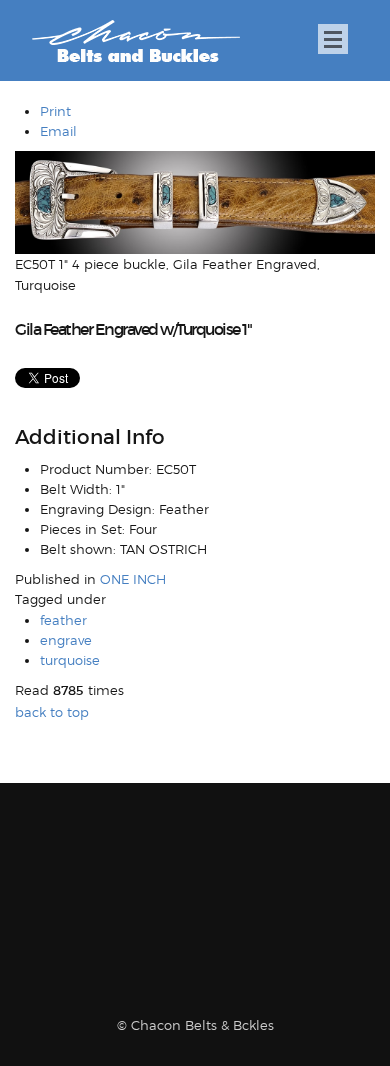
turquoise (70, 660)
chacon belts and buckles (135, 41)
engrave (66, 640)
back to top (52, 712)
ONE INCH (133, 579)
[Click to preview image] (195, 201)
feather (63, 620)
